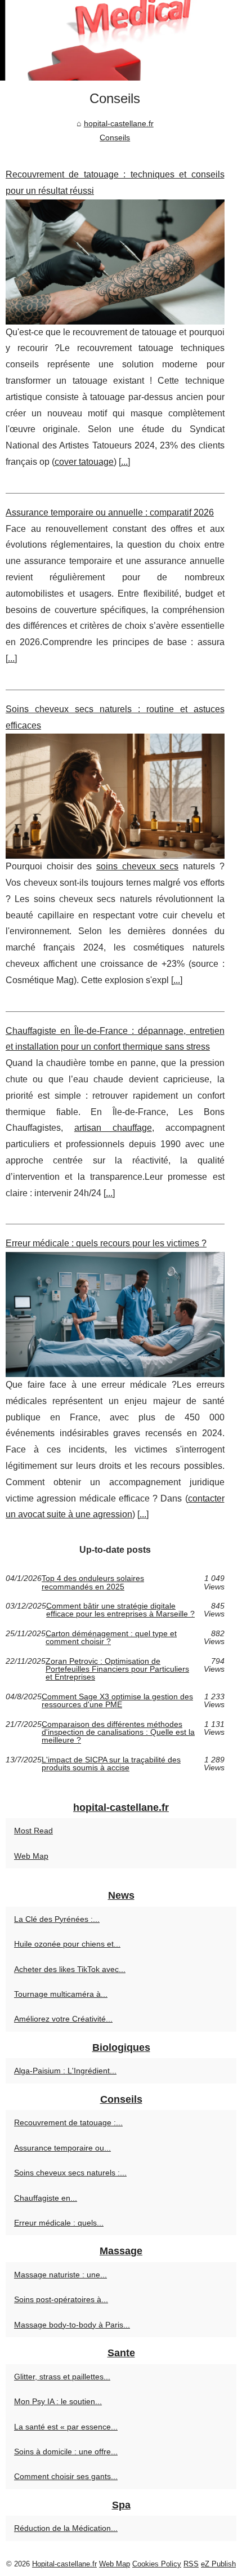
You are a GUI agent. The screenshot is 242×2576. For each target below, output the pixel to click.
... (124, 462)
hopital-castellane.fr (119, 123)
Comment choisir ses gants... (66, 2476)
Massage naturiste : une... (60, 2275)
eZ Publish (218, 2564)
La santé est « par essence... (66, 2427)
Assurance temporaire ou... (62, 2148)
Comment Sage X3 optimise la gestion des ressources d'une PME (117, 1701)
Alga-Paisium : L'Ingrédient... (65, 2071)
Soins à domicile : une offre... (66, 2451)
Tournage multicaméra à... (61, 1994)
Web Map (31, 1856)
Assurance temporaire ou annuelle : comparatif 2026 (110, 512)
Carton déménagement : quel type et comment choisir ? (111, 1638)
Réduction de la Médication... (66, 2528)
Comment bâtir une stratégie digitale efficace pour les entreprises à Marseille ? (120, 1610)
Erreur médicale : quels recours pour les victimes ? (106, 1243)
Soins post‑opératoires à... (61, 2299)
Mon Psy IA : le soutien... (58, 2401)
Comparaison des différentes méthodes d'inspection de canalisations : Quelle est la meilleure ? (118, 1732)
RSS (191, 2564)
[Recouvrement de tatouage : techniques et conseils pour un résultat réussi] (115, 262)
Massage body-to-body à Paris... (72, 2325)
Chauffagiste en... (46, 2198)
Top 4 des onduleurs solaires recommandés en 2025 (93, 1582)
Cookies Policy (157, 2564)
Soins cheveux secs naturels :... (70, 2173)
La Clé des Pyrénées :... (57, 1919)
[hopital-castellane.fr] (121, 40)
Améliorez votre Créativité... (63, 2019)
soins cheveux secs (137, 866)
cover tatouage (84, 462)
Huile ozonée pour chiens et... (67, 1944)
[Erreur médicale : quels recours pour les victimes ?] (115, 1314)
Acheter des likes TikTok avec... (70, 1969)
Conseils (115, 137)
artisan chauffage (113, 1128)
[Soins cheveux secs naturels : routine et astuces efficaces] (115, 796)
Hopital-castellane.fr (64, 2564)
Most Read (33, 1831)
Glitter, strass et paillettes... (62, 2377)
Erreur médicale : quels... (59, 2223)
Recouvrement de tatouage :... (68, 2122)
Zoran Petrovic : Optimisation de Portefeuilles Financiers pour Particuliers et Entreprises (117, 1669)
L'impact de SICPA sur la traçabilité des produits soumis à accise (111, 1764)
